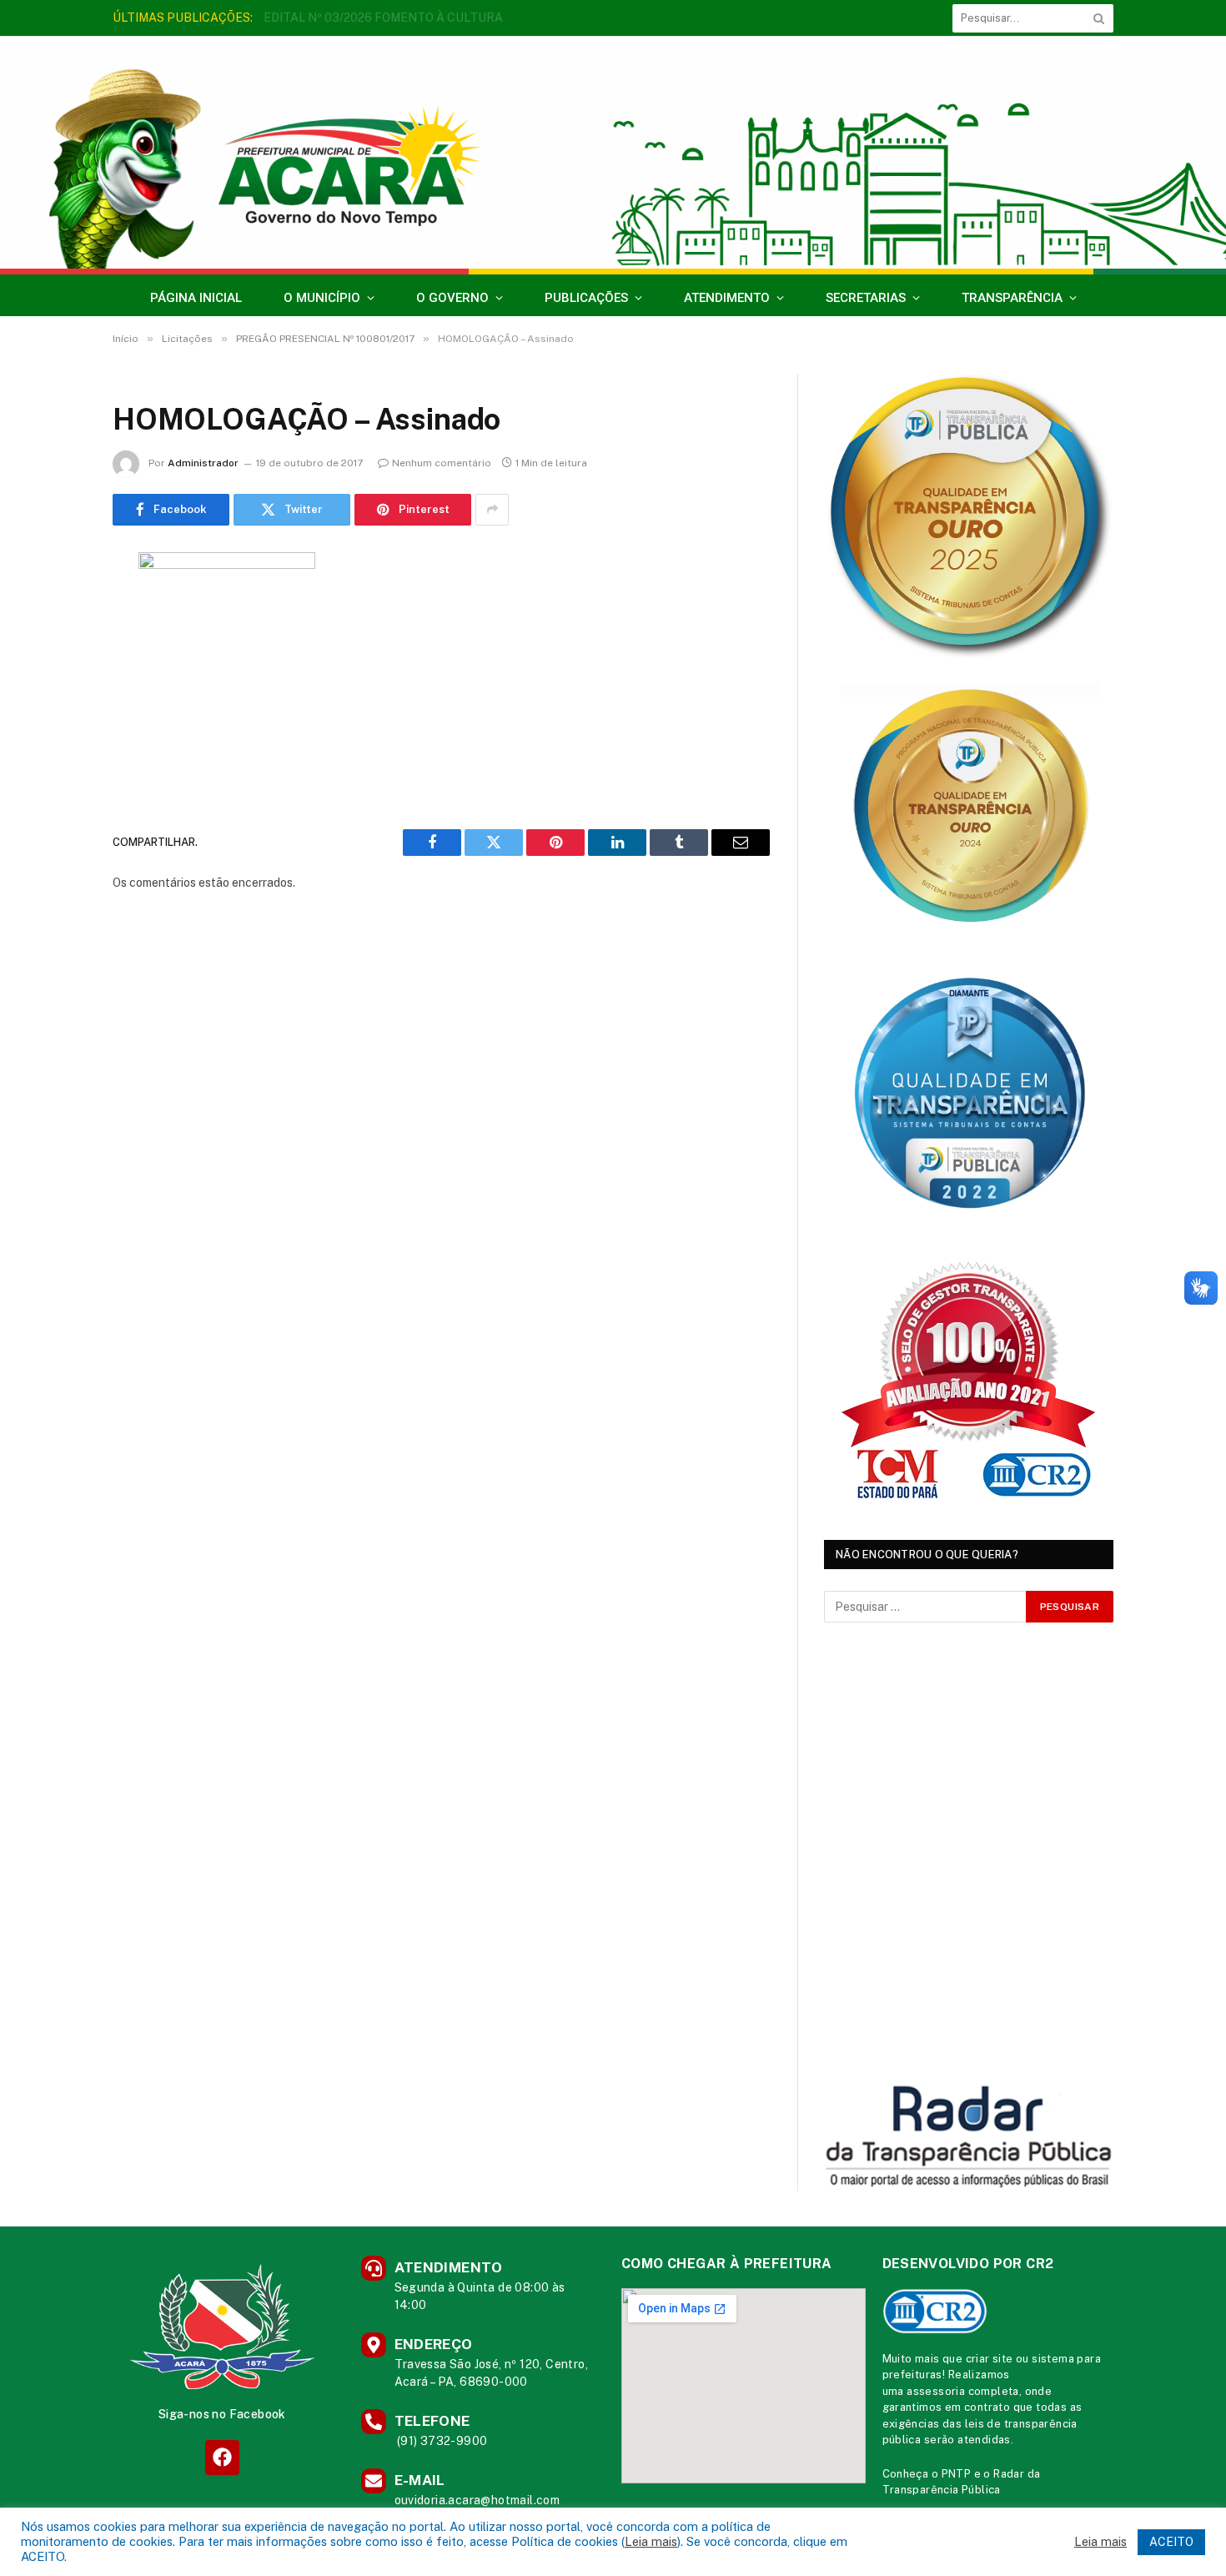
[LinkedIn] (54, 692)
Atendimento (727, 298)
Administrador (203, 463)
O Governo (452, 298)
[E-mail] (54, 777)
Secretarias (866, 298)
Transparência (1012, 298)
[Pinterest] (54, 735)
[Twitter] (54, 650)
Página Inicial (196, 298)
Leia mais (651, 2541)
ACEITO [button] (1171, 2542)
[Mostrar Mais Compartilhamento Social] (492, 510)
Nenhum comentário (442, 463)
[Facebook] (54, 607)
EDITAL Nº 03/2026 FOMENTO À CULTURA (383, 18)
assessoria (936, 2391)
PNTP (957, 2474)
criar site (990, 2359)
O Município (322, 298)
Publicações (586, 298)
